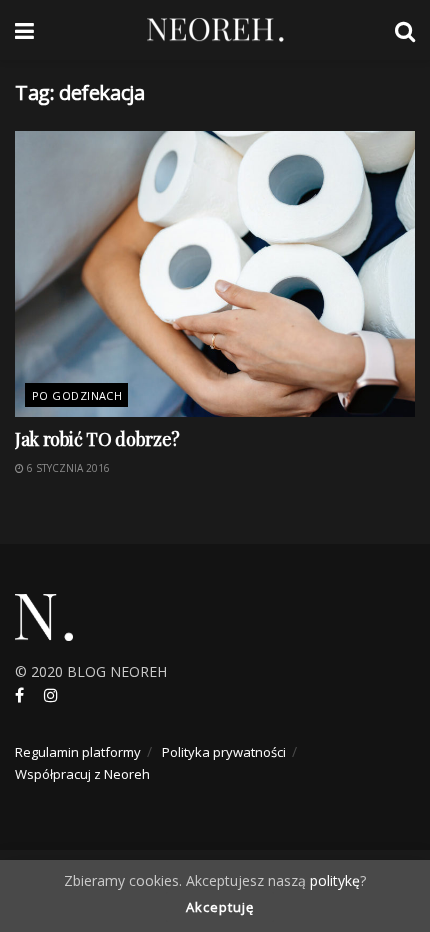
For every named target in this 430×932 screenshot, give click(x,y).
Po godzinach (77, 395)
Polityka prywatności (224, 752)
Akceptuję (220, 907)
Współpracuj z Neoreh (82, 774)
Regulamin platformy (78, 752)
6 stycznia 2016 (67, 468)
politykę (335, 880)
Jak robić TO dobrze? (97, 439)
